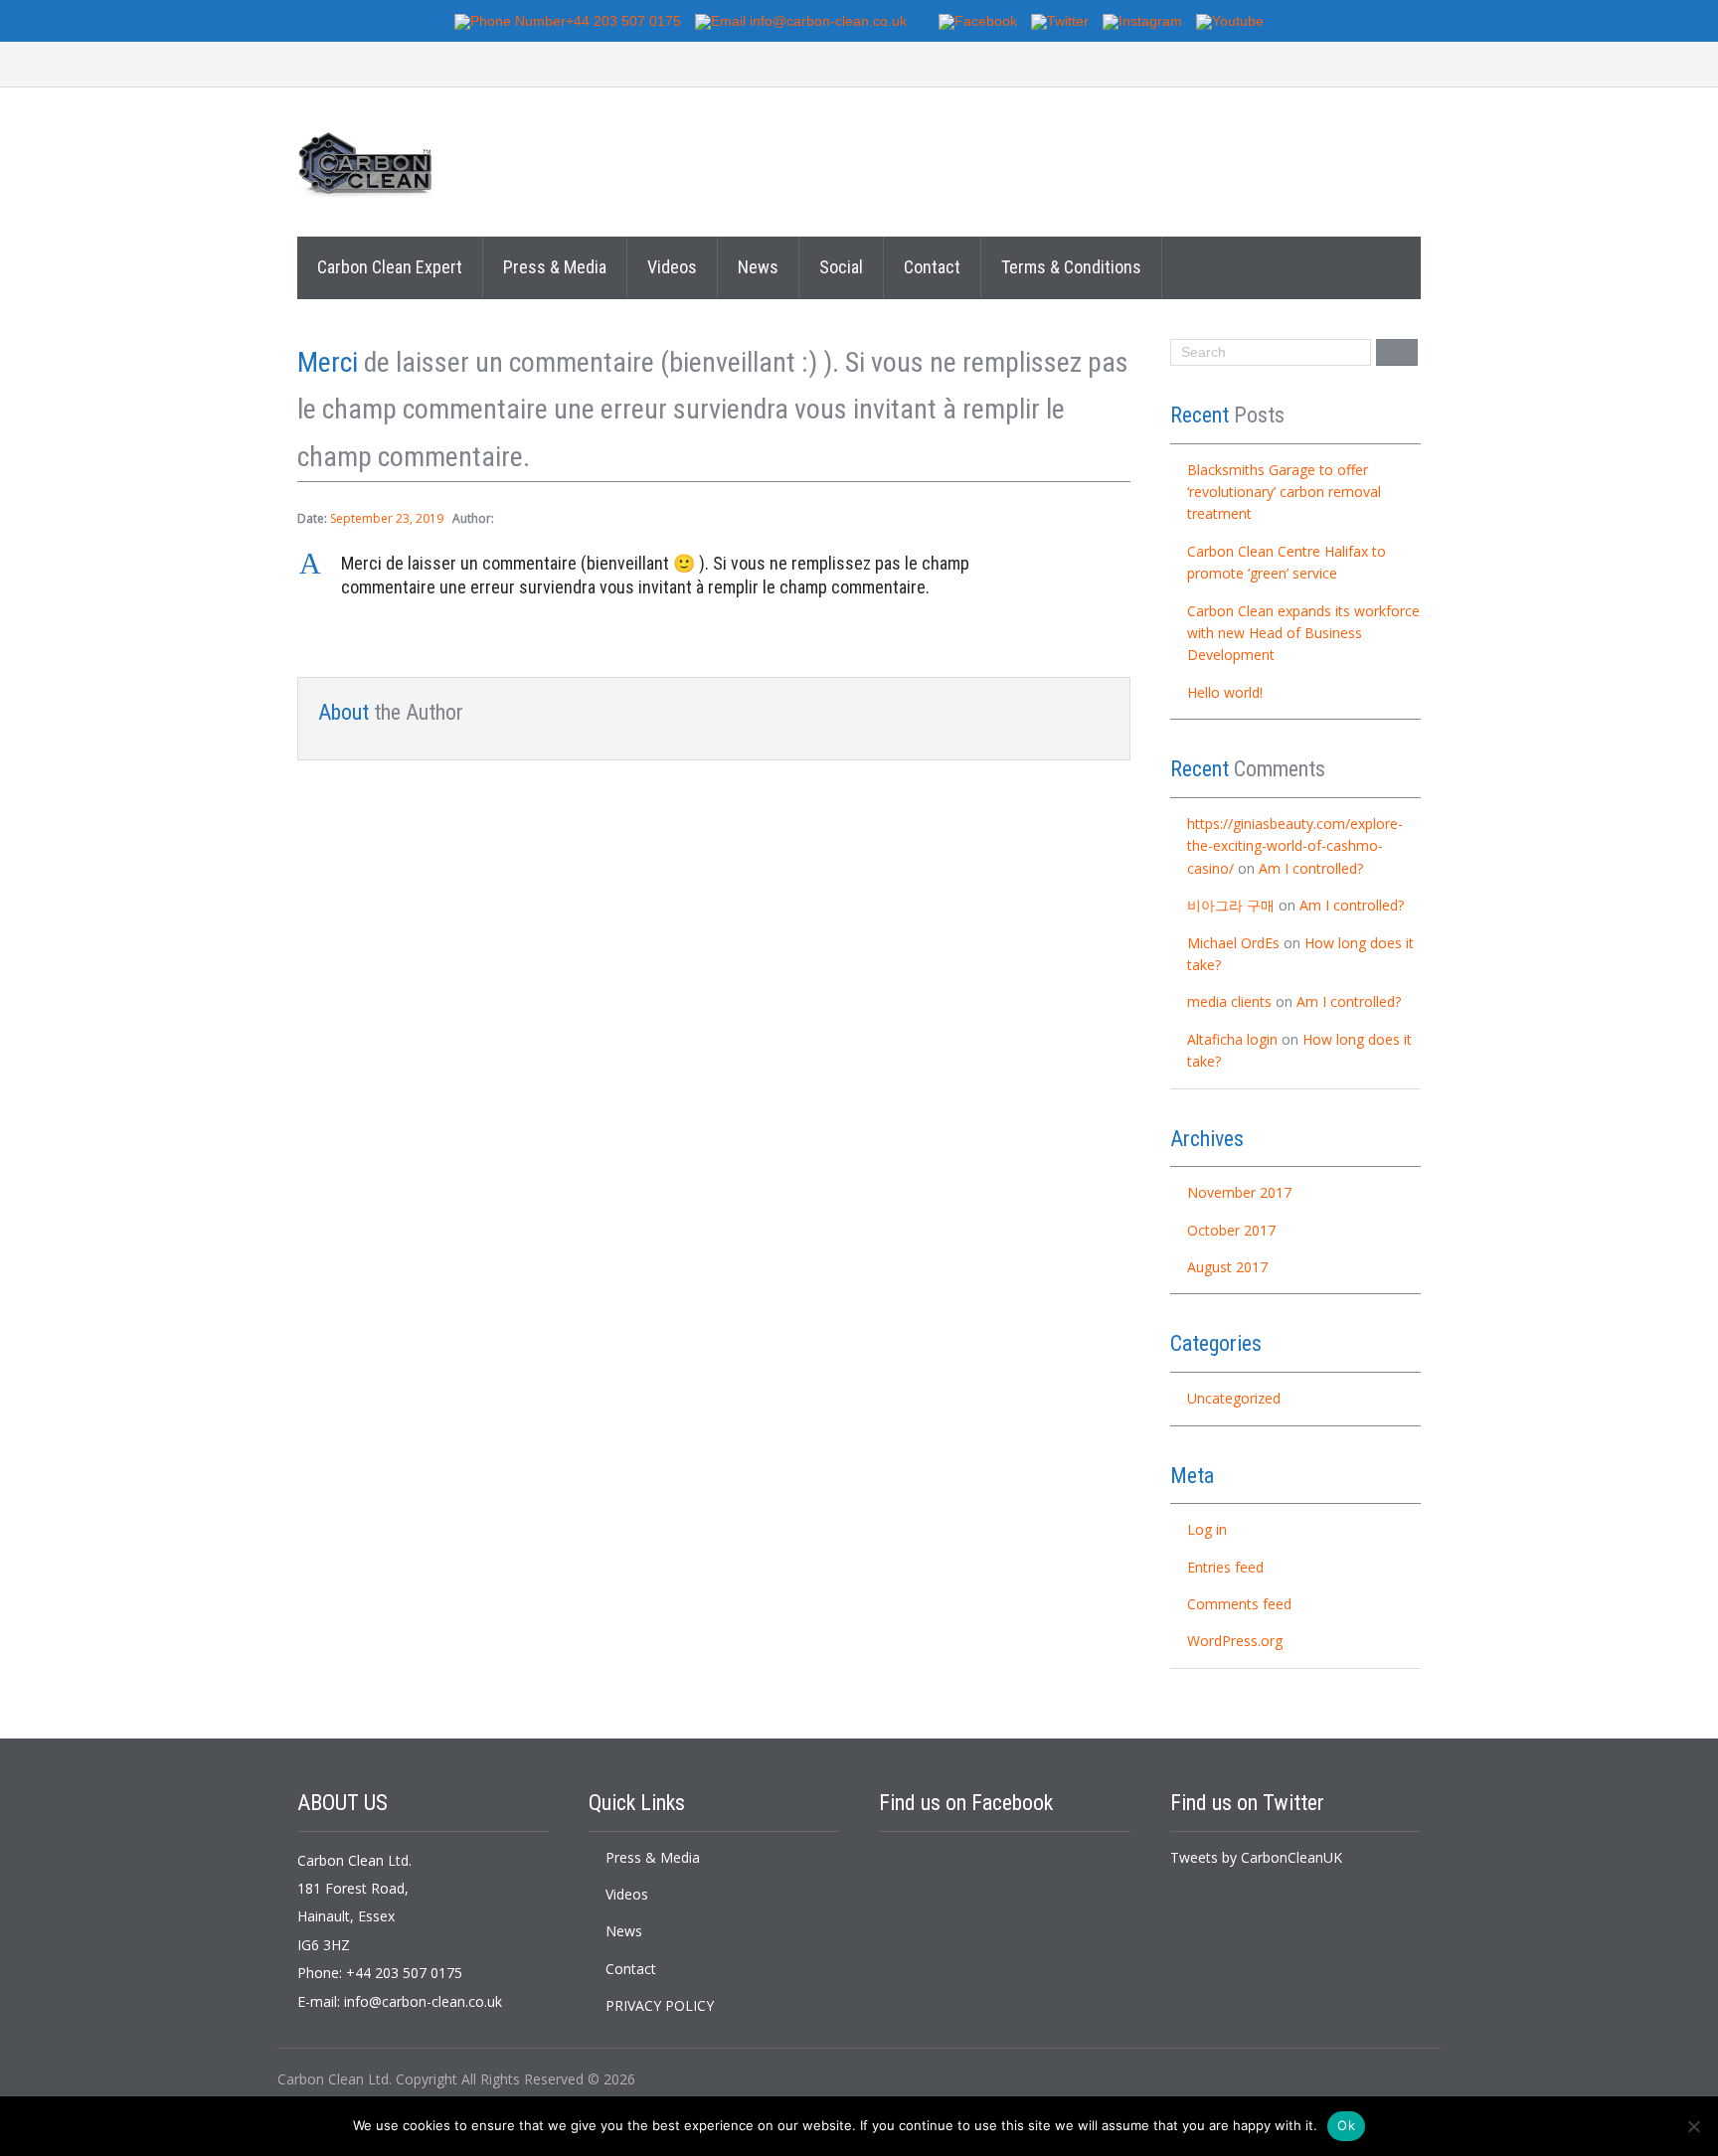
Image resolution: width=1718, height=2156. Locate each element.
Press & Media (555, 267)
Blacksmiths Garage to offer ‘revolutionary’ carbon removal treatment (1284, 492)
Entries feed (1225, 1567)
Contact (932, 267)
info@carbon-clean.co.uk (423, 2001)
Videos (672, 267)
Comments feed (1239, 1604)
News (758, 267)
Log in (1207, 1529)
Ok (1346, 2125)
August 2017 (1227, 1267)
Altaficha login (1232, 1039)
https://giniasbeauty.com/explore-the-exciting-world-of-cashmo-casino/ (1295, 846)
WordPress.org (1235, 1641)
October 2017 (1231, 1230)
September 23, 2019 (387, 518)
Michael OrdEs (1233, 943)
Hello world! (1225, 692)
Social (841, 267)
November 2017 (1239, 1192)
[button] (714, 576)
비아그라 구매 (1231, 905)
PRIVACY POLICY (660, 2005)
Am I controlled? (1311, 868)
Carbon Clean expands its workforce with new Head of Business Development (1303, 633)
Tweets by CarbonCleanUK (1256, 1857)
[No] (1693, 2126)
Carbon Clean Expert (390, 267)
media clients (1229, 1001)
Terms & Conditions (1071, 267)
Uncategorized (1234, 1398)
